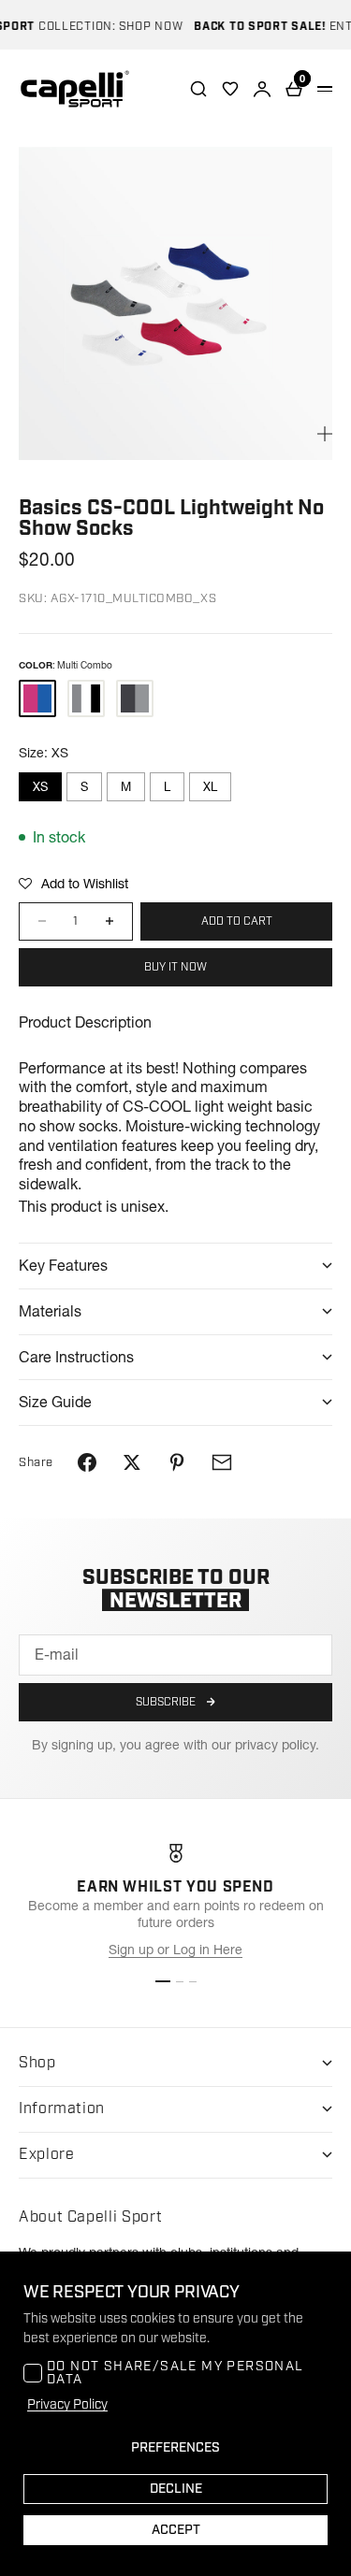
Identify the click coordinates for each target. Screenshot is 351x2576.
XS (40, 786)
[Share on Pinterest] (177, 1462)
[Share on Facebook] (87, 1462)
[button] (73, 884)
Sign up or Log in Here (175, 1950)
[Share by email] (222, 1462)
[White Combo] (86, 698)
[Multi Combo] (37, 698)
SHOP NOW (140, 27)
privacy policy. (277, 1745)
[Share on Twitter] (132, 1462)
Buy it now (175, 967)
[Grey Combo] (135, 698)
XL (210, 786)
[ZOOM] (325, 434)
